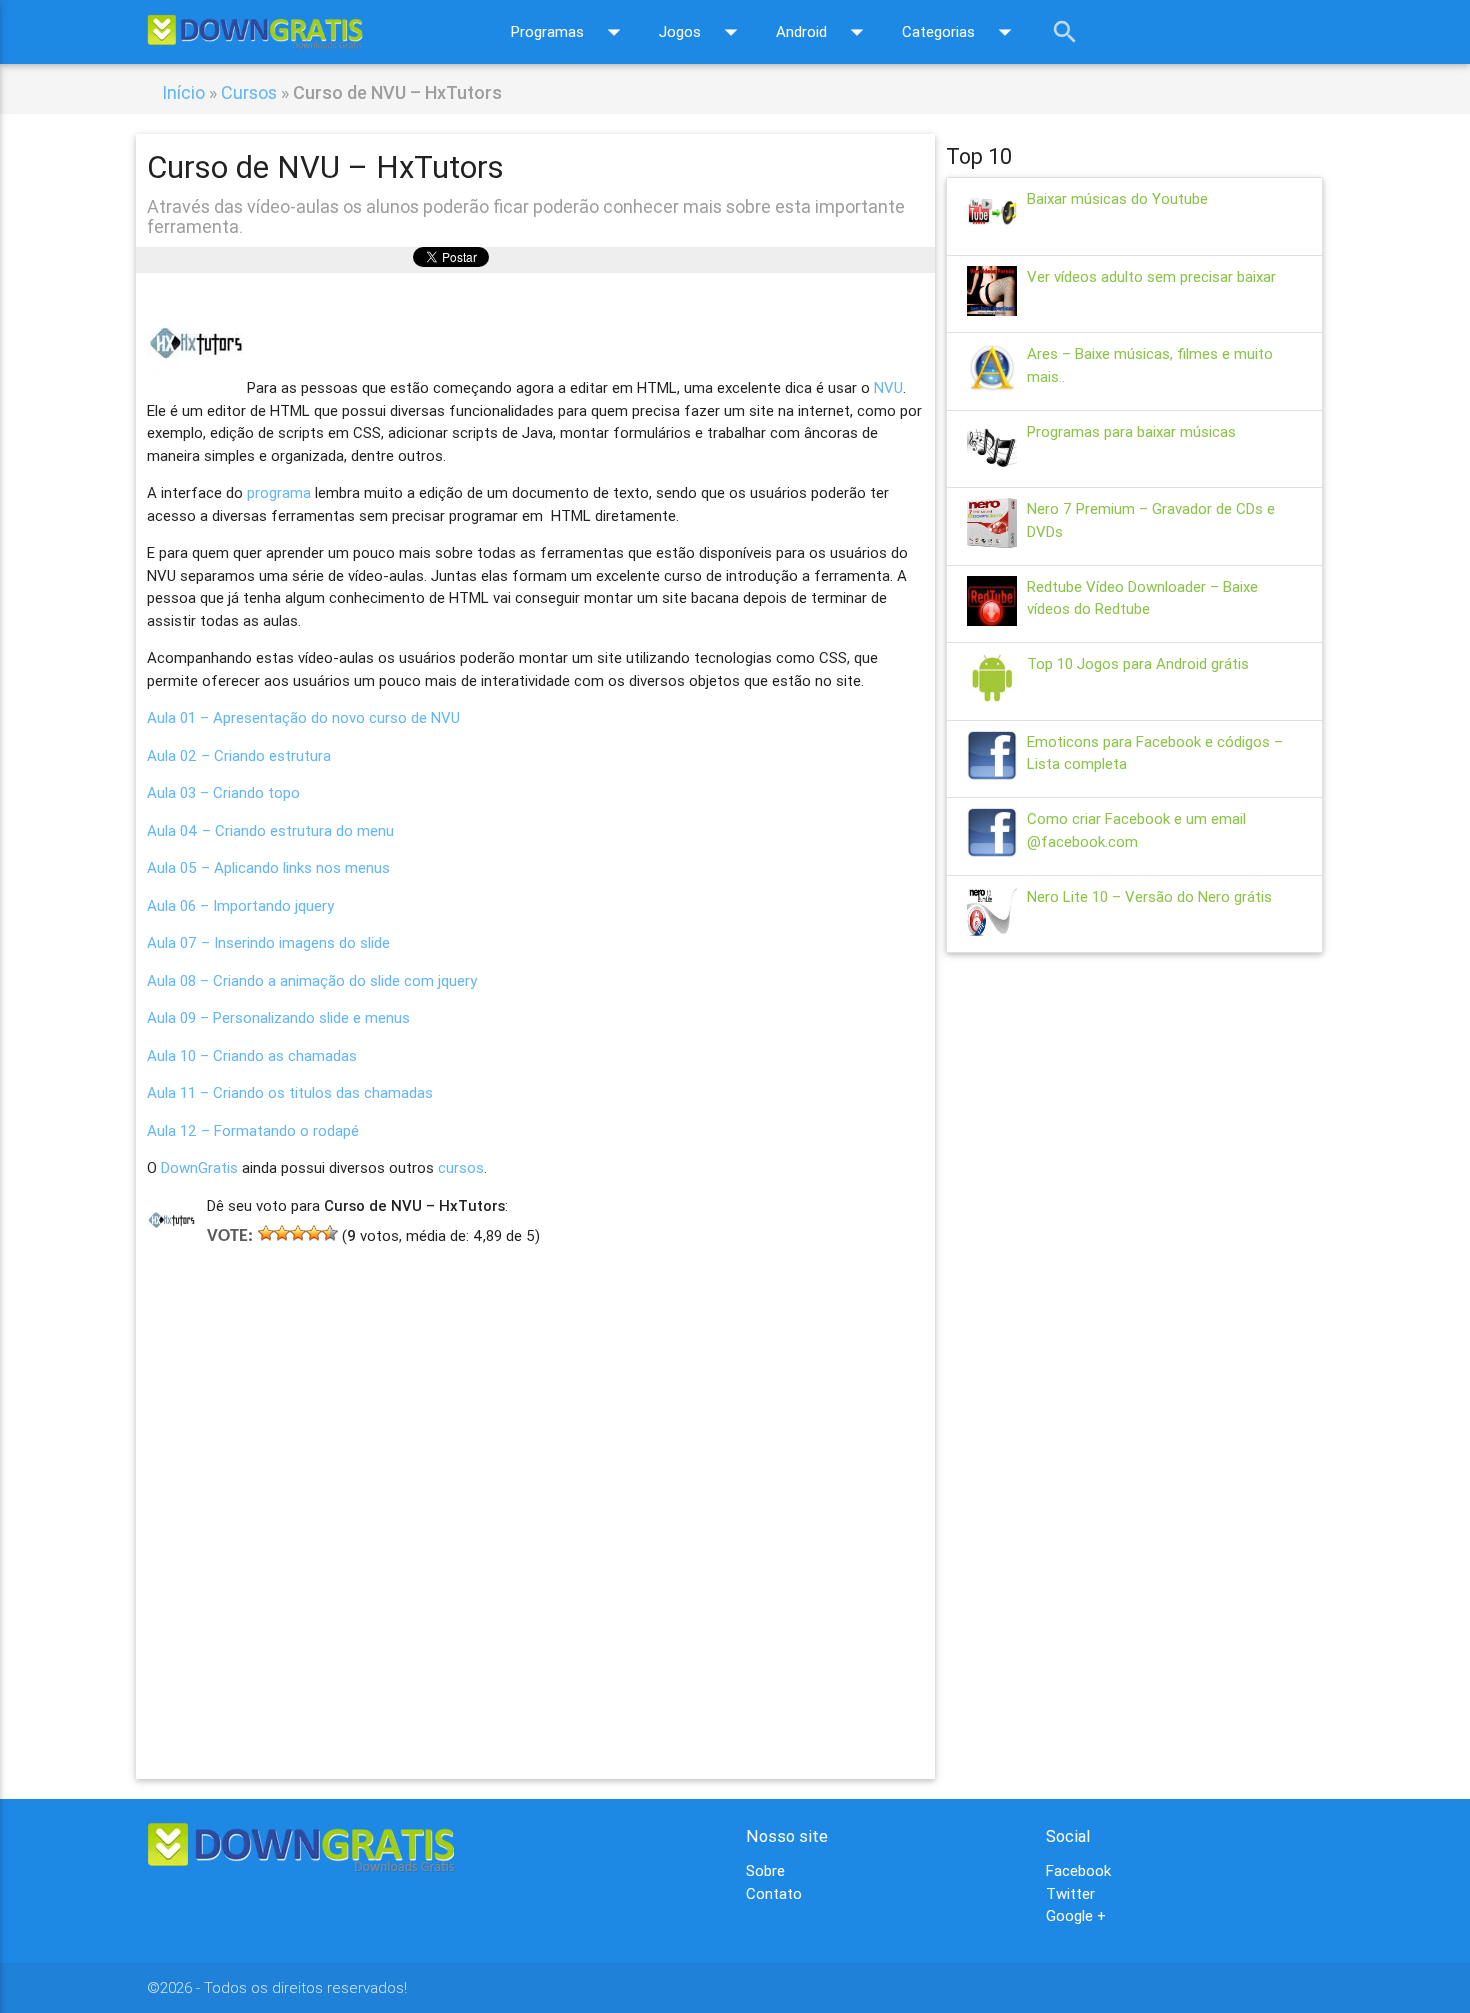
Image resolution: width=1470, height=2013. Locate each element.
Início (183, 92)
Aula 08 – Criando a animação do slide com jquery (312, 980)
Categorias (961, 32)
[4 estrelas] (314, 1233)
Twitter (1070, 1893)
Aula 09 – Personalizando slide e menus (278, 1017)
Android (824, 32)
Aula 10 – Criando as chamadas (252, 1055)
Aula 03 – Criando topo (223, 792)
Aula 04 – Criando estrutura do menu (270, 830)
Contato (774, 1893)
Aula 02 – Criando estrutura (239, 755)
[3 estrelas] (298, 1233)
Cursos (249, 92)
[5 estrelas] (330, 1233)
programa (279, 492)
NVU (888, 387)
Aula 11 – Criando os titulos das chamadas (290, 1092)
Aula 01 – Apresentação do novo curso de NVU (303, 717)
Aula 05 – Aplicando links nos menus (268, 867)
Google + (1076, 1915)
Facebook (1078, 1870)
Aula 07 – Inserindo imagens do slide (268, 942)
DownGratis (199, 1167)
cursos (461, 1167)
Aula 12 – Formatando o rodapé (253, 1130)
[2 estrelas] (282, 1233)
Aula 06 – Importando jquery (240, 905)
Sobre (765, 1870)
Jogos (702, 32)
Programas (570, 32)
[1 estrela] (266, 1233)
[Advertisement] (535, 1483)
